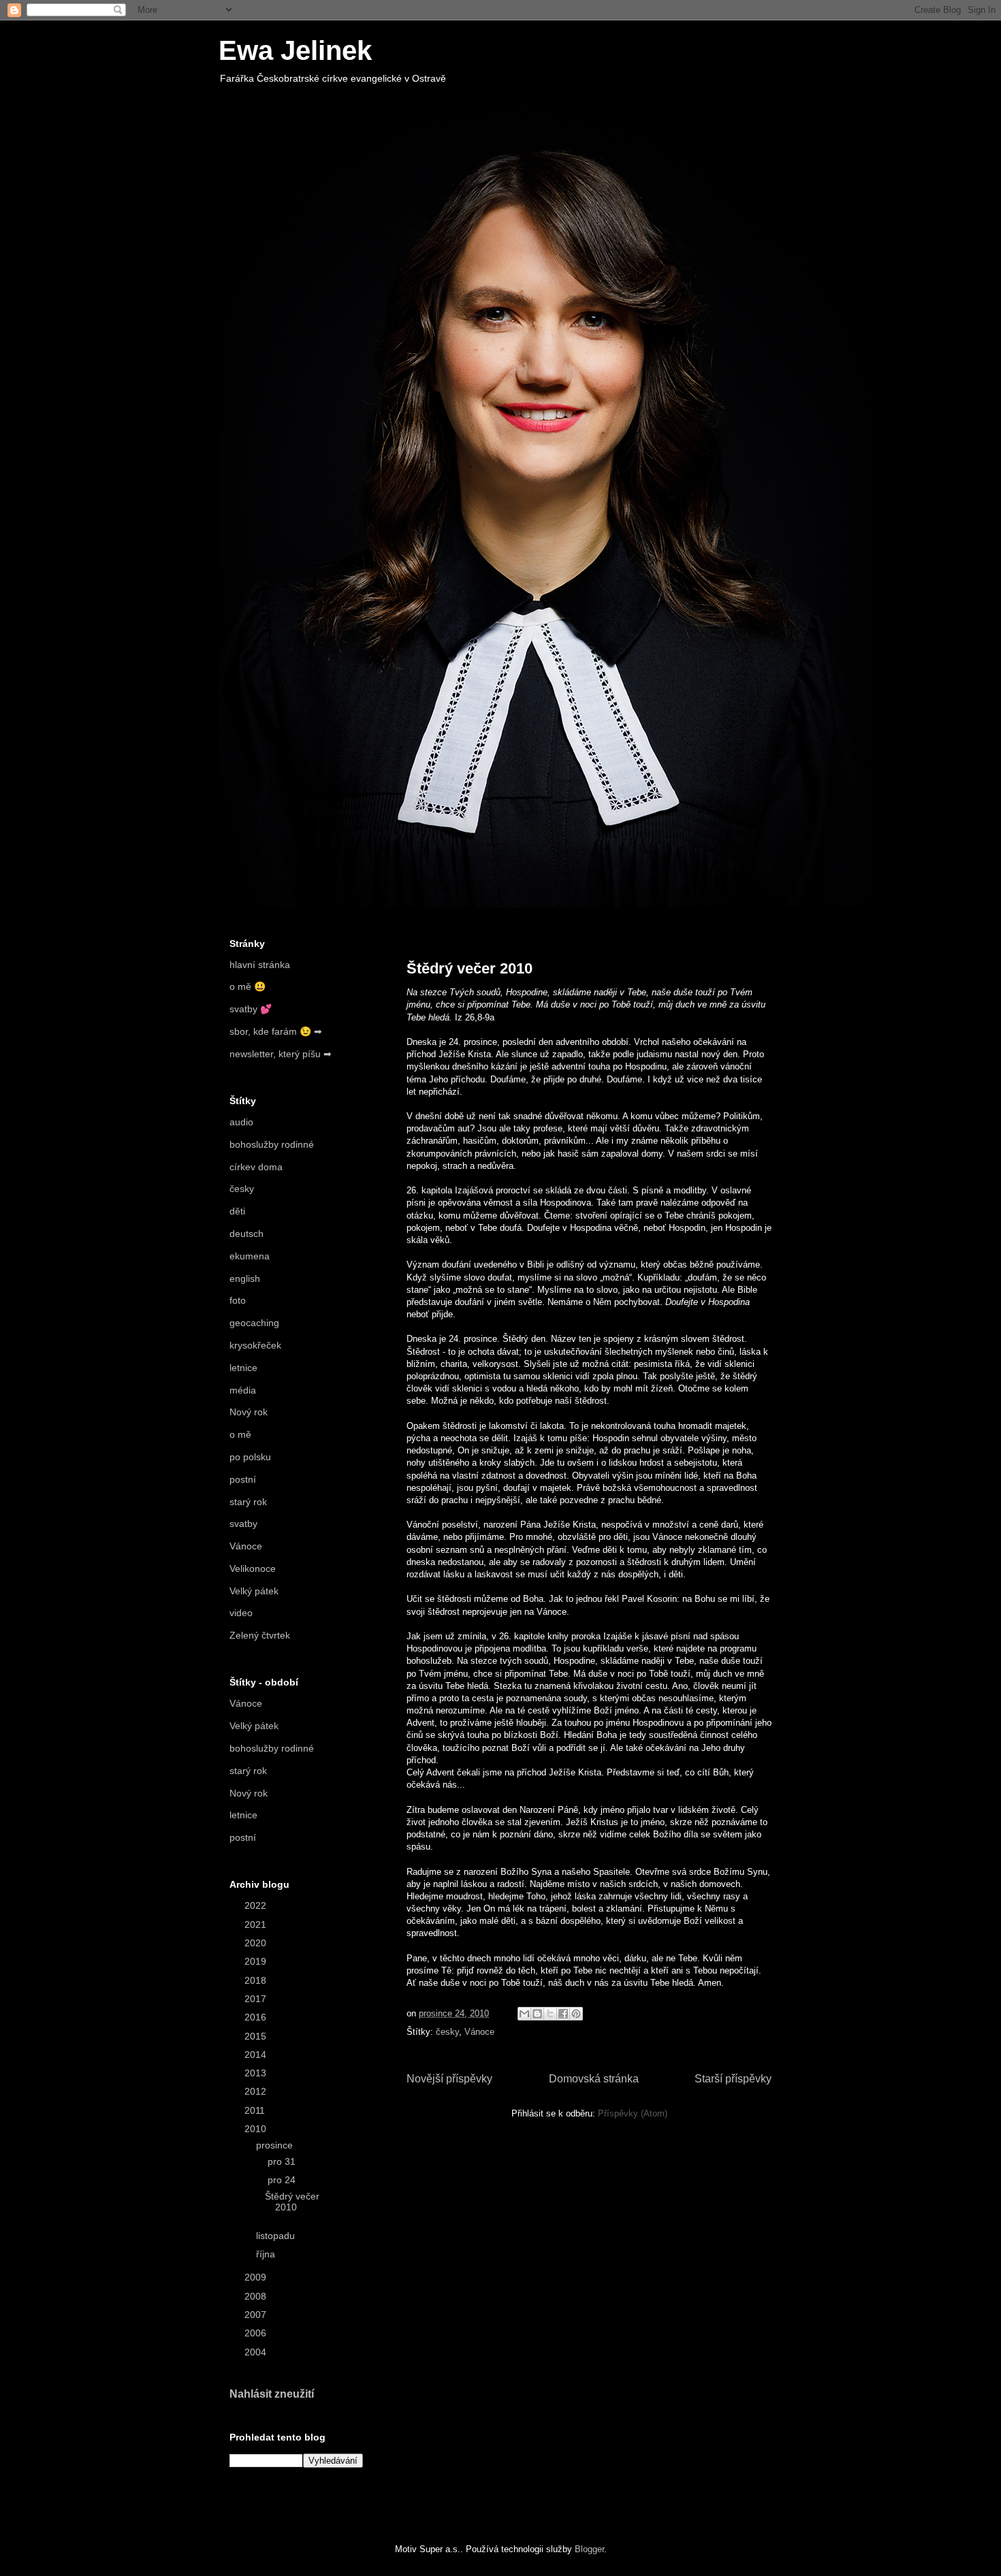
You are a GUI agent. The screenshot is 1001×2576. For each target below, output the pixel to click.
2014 (257, 2055)
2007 (257, 2315)
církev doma (256, 1167)
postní (243, 1479)
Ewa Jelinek (295, 50)
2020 (257, 1943)
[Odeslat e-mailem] (524, 2014)
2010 (257, 2129)
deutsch (247, 1234)
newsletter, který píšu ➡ (281, 1054)
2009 (257, 2277)
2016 (257, 2017)
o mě (240, 1434)
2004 (257, 2352)
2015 (257, 2036)
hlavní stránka (260, 965)
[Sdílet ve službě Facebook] (563, 2014)
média (243, 1390)
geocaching (254, 1323)
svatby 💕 (251, 1009)
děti (237, 1211)
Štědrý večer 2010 (470, 968)
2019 (257, 1961)
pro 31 (283, 2161)
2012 (257, 2091)
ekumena (250, 1256)
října (267, 2254)
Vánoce (479, 2032)
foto (238, 1300)
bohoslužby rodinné (272, 1144)
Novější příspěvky (449, 2079)
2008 (257, 2296)
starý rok (248, 1502)
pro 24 (283, 2180)
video (241, 1613)
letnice (243, 1368)
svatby (243, 1524)
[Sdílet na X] (550, 2014)
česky (447, 2032)
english (245, 1278)
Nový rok (249, 1412)
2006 (257, 2333)
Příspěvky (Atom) (633, 2113)
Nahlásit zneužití (272, 2394)
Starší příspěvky (733, 2079)
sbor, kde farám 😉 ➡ (276, 1031)
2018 (257, 1980)
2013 (257, 2073)
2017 (257, 1999)
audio (241, 1122)
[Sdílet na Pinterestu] (576, 2014)
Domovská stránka (594, 2079)
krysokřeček (255, 1345)
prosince (276, 2145)
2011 (256, 2110)
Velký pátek (254, 1591)
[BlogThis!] (537, 2014)
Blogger (589, 2549)
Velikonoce (253, 1568)
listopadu (277, 2236)
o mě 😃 (248, 986)
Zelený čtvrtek (260, 1635)
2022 (257, 1905)
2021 (257, 1925)
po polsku (250, 1457)
